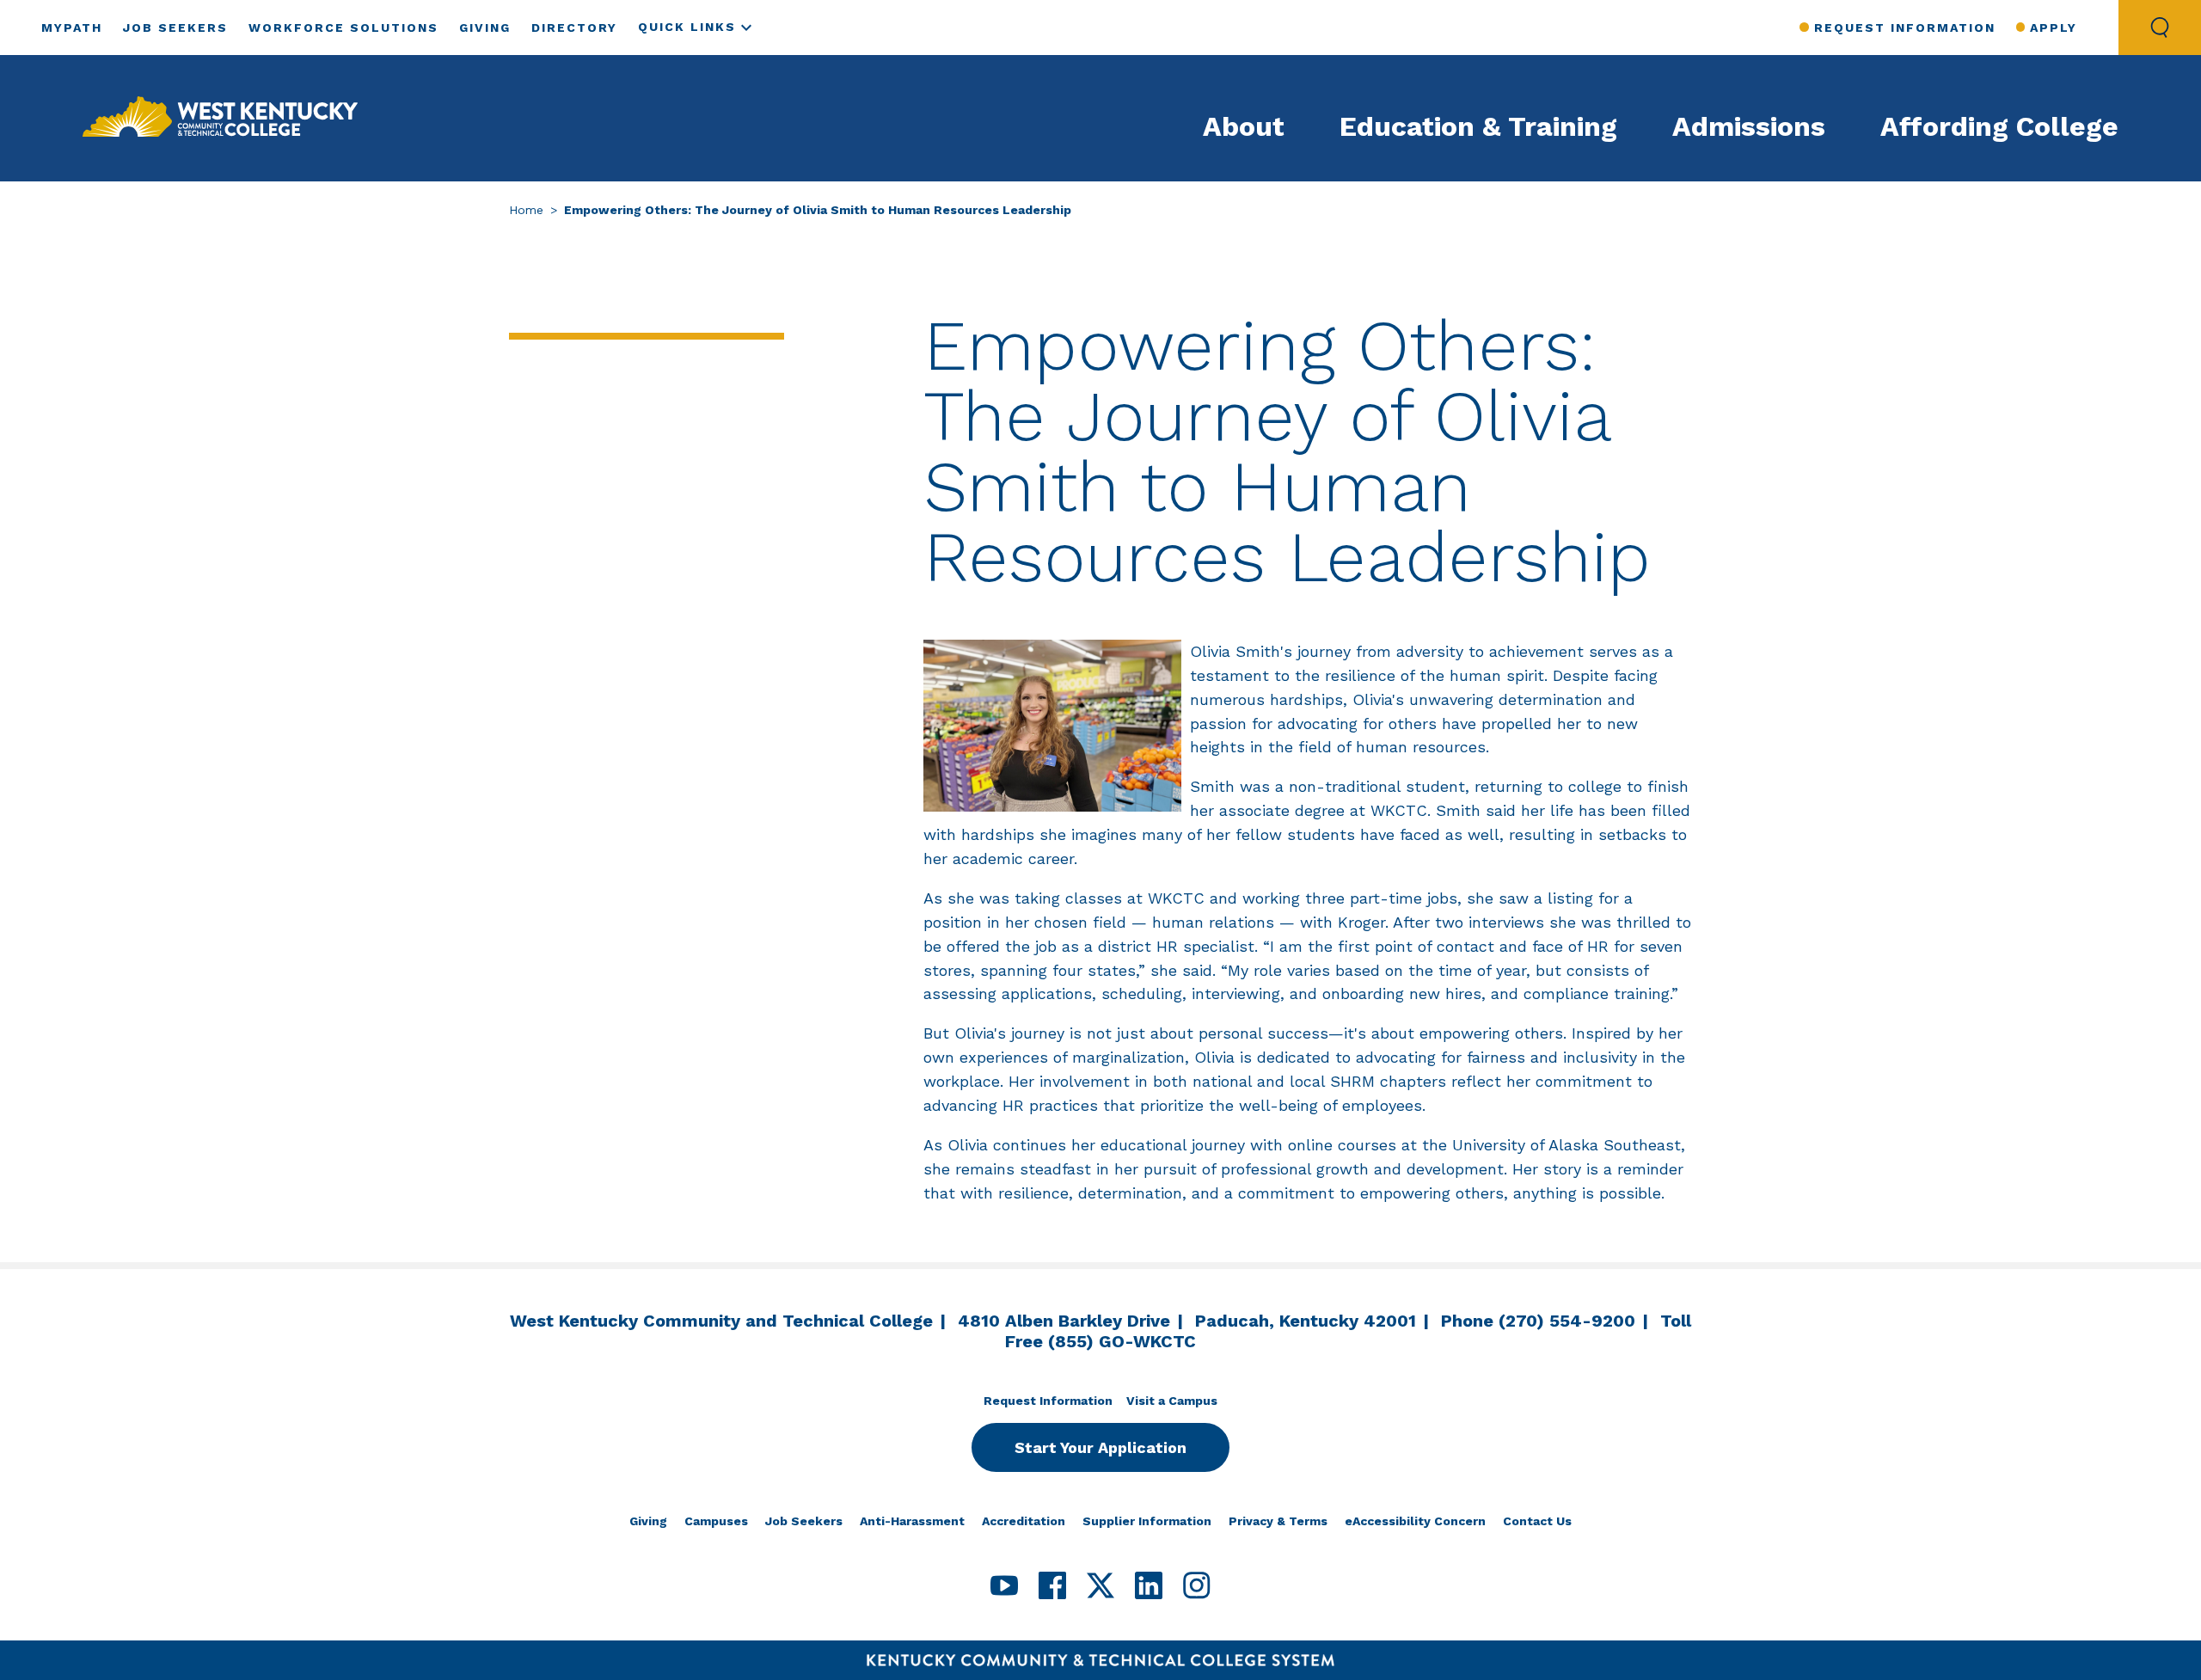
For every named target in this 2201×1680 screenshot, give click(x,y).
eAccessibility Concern (1415, 1521)
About (1244, 126)
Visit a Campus (1172, 1401)
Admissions (1749, 126)
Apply (2054, 28)
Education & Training (1478, 126)
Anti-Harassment (912, 1521)
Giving (485, 28)
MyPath (72, 28)
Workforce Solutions (343, 28)
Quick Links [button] (687, 27)
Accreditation (1024, 1521)
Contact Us (1537, 1521)
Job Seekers (175, 28)
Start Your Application (1100, 1447)
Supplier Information (1147, 1521)
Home (526, 210)
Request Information (1904, 28)
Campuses (716, 1521)
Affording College (1999, 126)
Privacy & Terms (1278, 1521)
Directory (574, 28)
